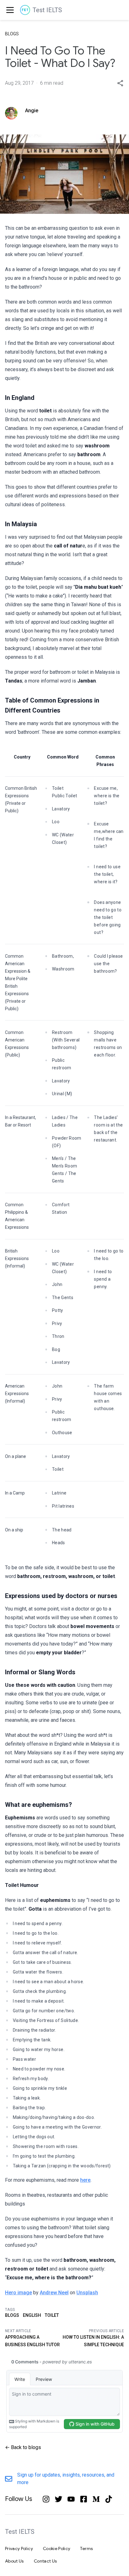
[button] (120, 83)
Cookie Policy (57, 2548)
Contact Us (45, 2561)
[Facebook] (84, 2499)
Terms (86, 2548)
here (85, 2180)
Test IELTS (47, 10)
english (32, 2315)
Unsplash (87, 2293)
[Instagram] (46, 2499)
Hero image (18, 2293)
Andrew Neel (54, 2293)
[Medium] (96, 2499)
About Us (14, 2561)
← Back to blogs (23, 2447)
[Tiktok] (109, 2499)
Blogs (12, 34)
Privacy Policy (19, 2548)
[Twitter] (59, 2499)
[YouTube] (71, 2499)
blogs (12, 2315)
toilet (52, 2315)
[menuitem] (9, 10)
